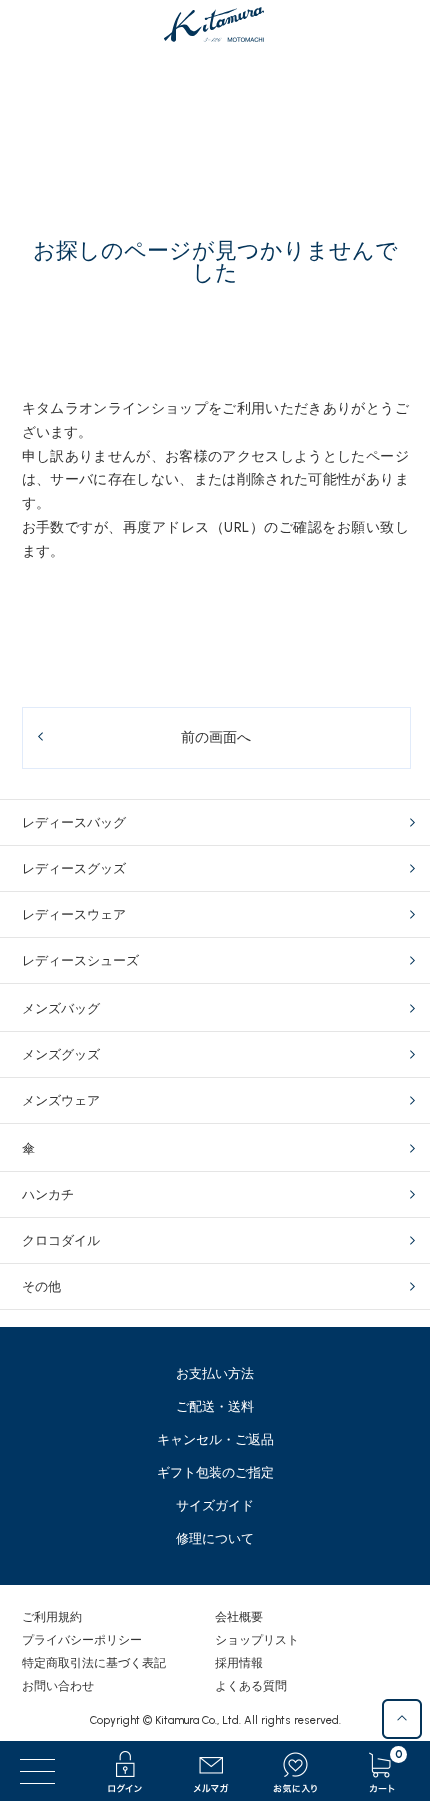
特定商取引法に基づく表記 (94, 1663)
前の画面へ (216, 737)
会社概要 (239, 1617)
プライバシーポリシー (82, 1640)
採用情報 (239, 1663)
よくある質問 (251, 1686)
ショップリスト (257, 1640)
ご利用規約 (52, 1617)
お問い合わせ (58, 1686)
